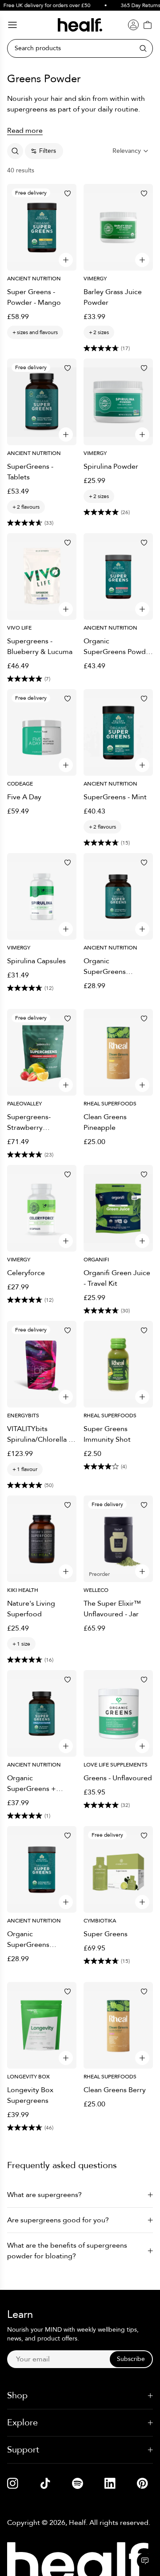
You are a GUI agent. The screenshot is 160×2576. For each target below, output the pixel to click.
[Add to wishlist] (68, 193)
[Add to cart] (66, 260)
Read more (25, 131)
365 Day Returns (136, 5)
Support (23, 2450)
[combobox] (131, 151)
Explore (22, 2422)
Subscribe (131, 2359)
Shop (17, 2395)
